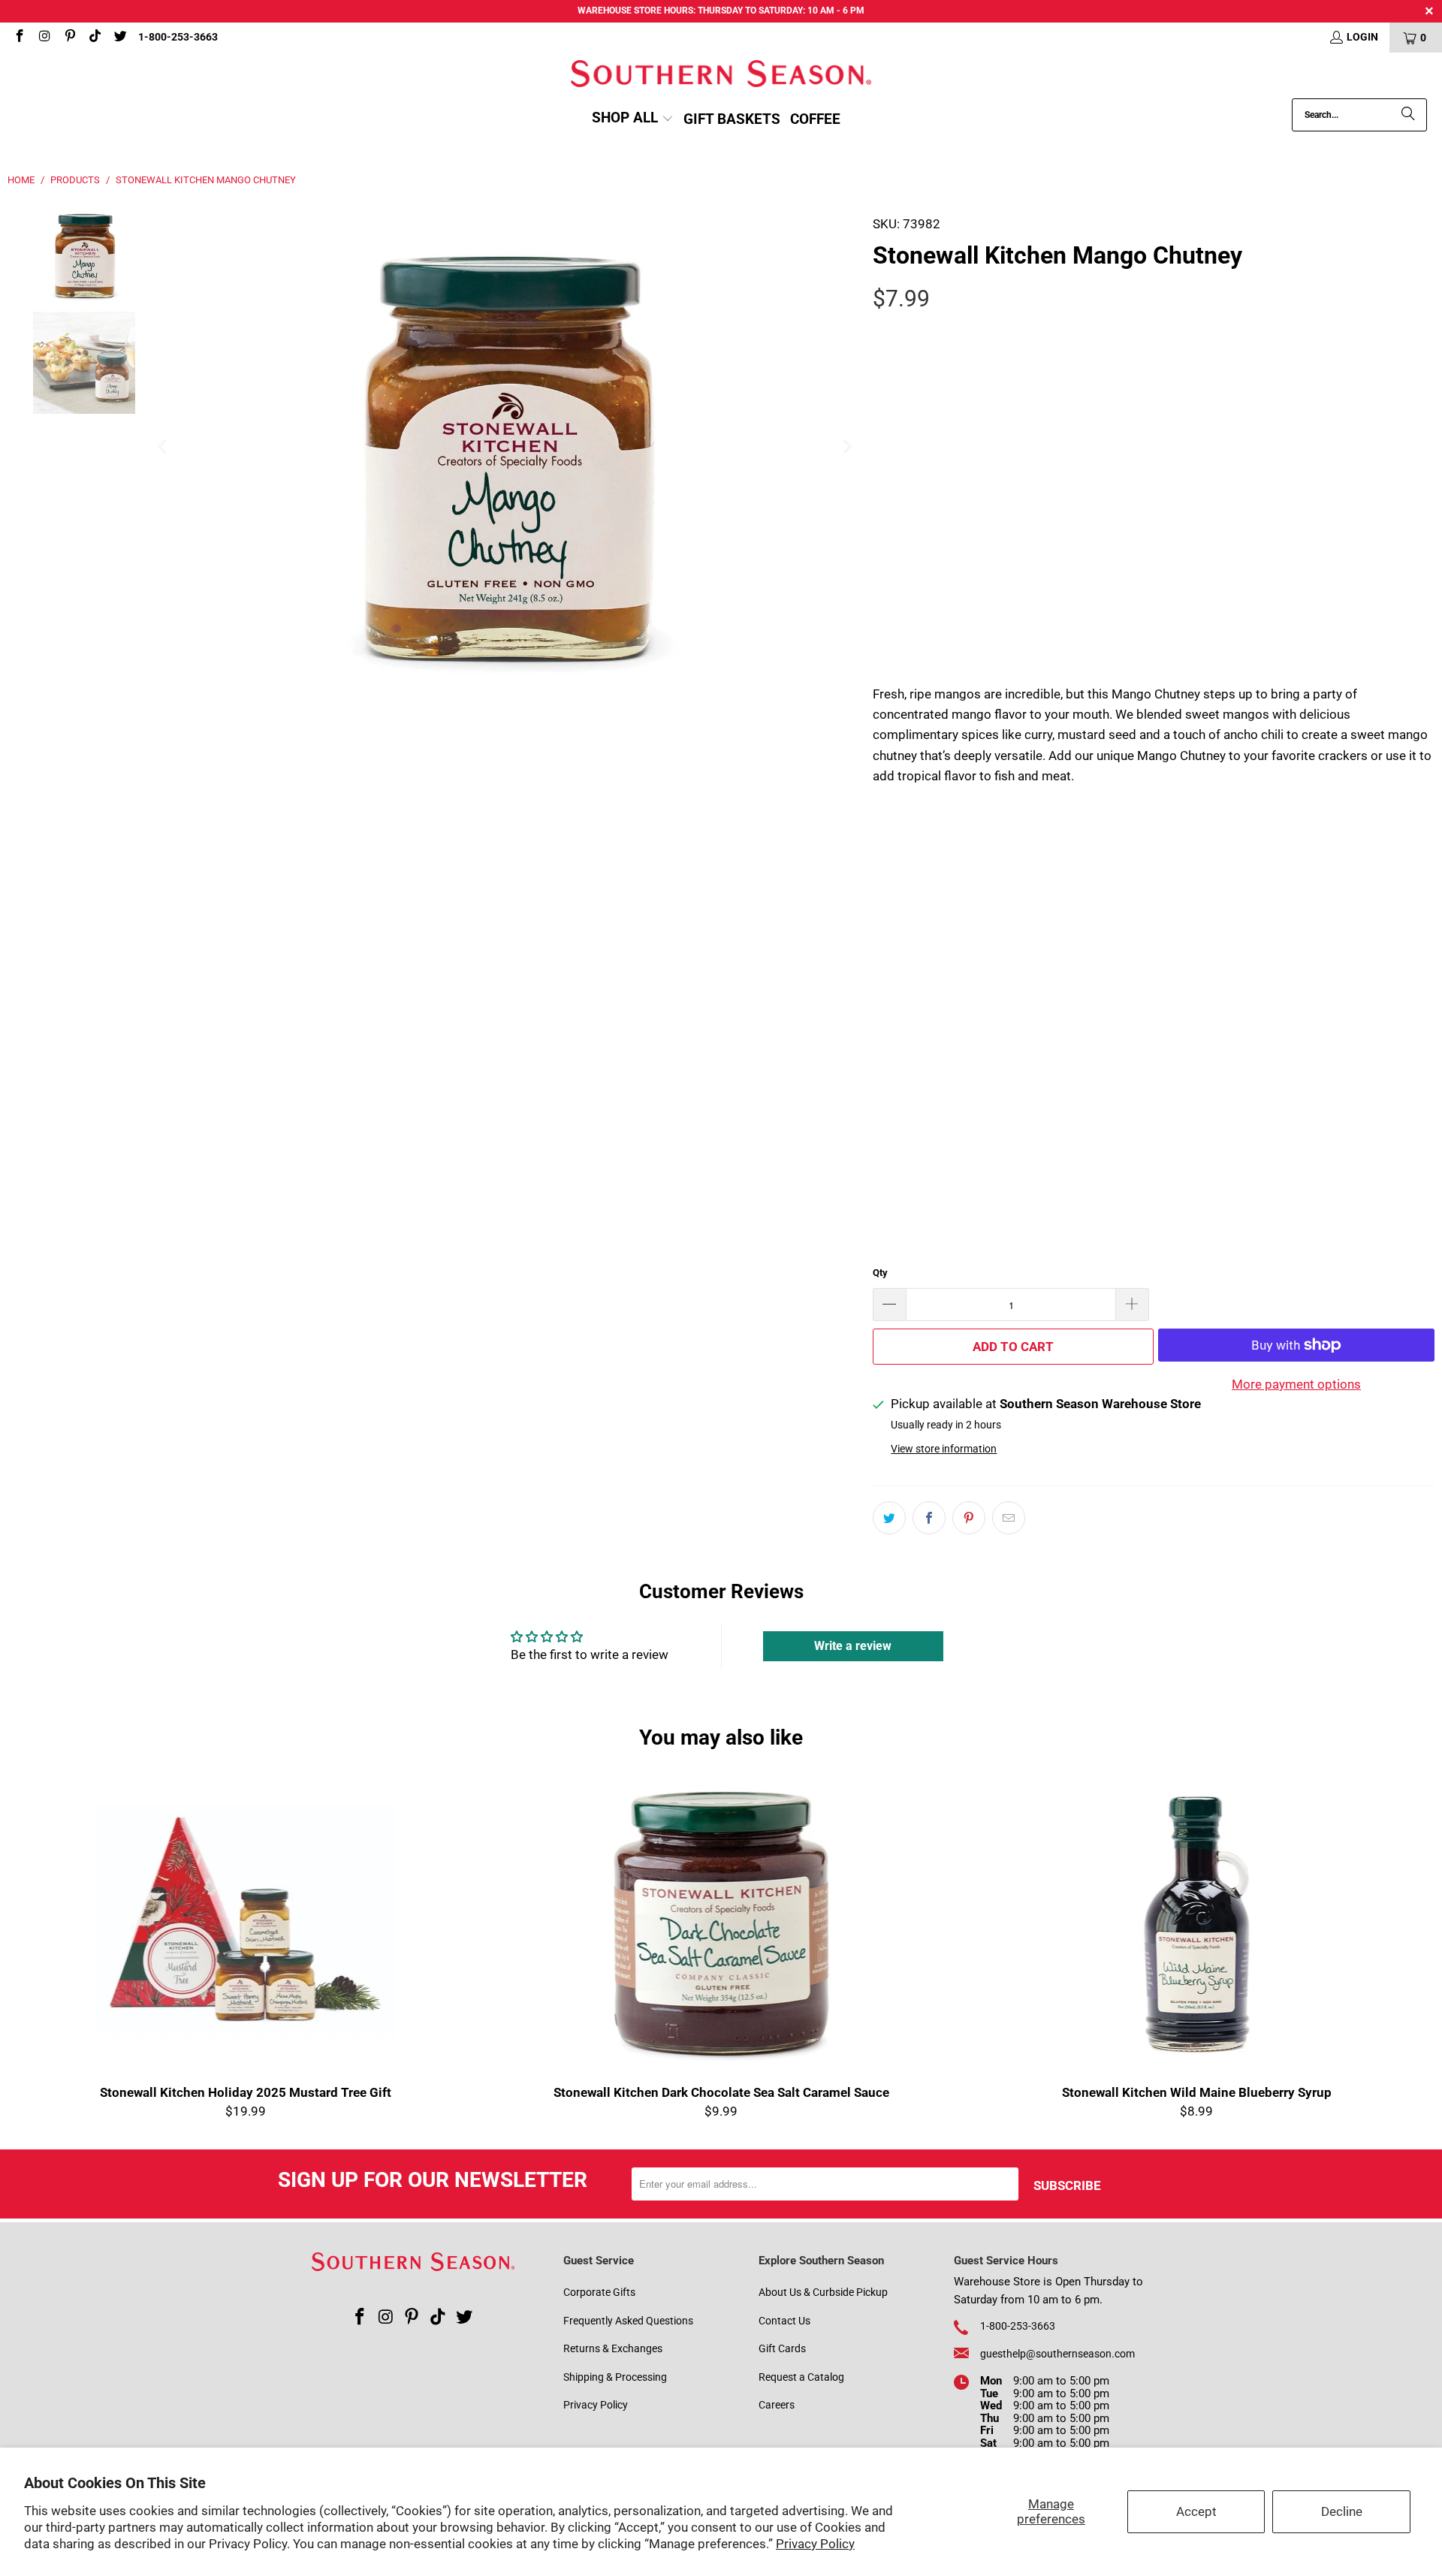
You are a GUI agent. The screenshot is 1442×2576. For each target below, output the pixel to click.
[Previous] (163, 447)
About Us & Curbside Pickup (823, 2292)
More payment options (1296, 1384)
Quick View (721, 1956)
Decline (1342, 2511)
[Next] (846, 447)
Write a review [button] (853, 1646)
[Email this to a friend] (1009, 1518)
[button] (633, 119)
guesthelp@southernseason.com (1057, 2354)
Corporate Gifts (599, 2292)
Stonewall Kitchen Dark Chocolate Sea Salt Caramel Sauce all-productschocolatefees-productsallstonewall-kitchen (721, 1920)
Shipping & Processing (615, 2377)
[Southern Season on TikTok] (95, 38)
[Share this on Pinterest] (969, 1518)
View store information (944, 1449)
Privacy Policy (815, 2544)
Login (1362, 37)
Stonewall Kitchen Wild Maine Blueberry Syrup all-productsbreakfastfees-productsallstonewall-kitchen (1197, 1920)
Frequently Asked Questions (628, 2321)
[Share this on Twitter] (889, 1518)
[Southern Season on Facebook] (19, 38)
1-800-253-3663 (178, 37)
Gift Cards (782, 2348)
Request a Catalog (801, 2377)
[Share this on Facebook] (929, 1518)
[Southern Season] (721, 75)
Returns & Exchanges (613, 2348)
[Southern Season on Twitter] (119, 38)
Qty (880, 1273)
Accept (1196, 2511)
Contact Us (784, 2321)
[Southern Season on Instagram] (44, 38)
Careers (777, 2405)
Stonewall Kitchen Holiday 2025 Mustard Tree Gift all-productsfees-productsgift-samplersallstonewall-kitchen (245, 1920)
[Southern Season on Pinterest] (69, 38)
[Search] (1408, 115)
